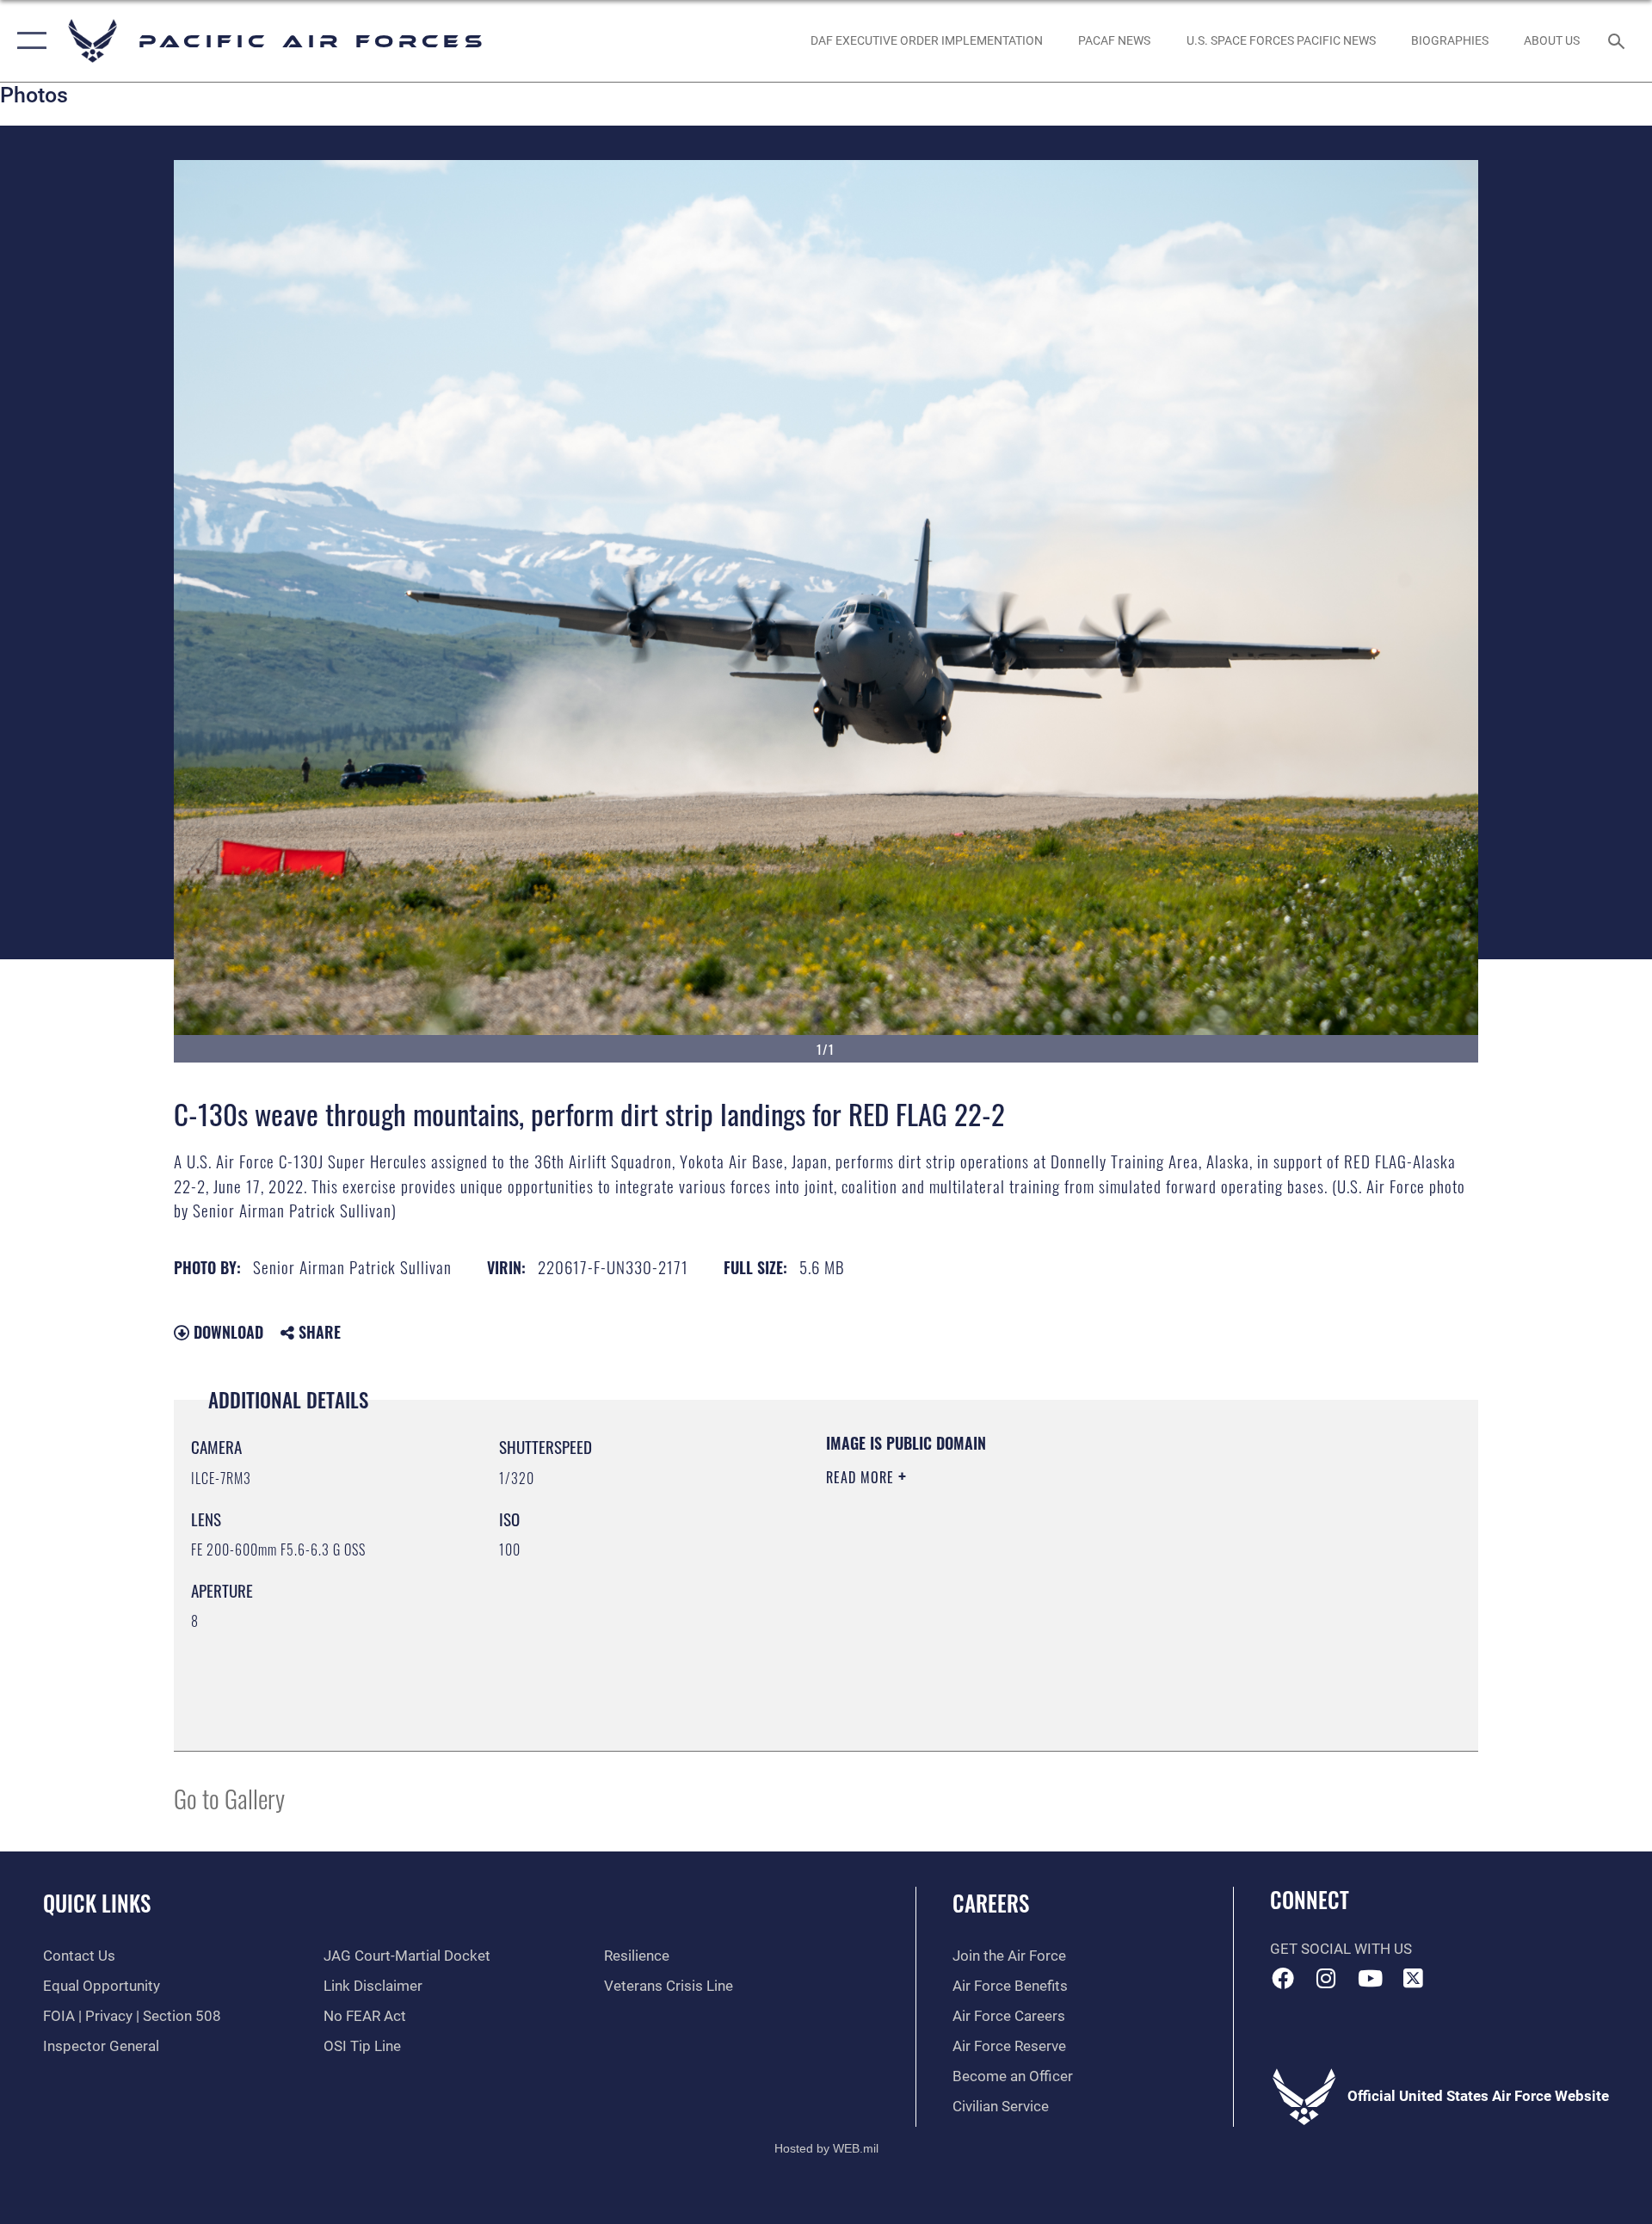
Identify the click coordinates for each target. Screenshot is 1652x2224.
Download (226, 1332)
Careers (991, 1903)
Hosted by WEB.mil (826, 2148)
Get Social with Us (1341, 1949)
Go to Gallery (229, 1798)
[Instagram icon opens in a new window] (1326, 1978)
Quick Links (97, 1903)
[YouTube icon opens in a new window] (1370, 1978)
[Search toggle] (1618, 41)
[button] (28, 41)
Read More (862, 1477)
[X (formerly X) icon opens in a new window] (1414, 1978)
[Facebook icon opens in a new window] (1283, 1978)
